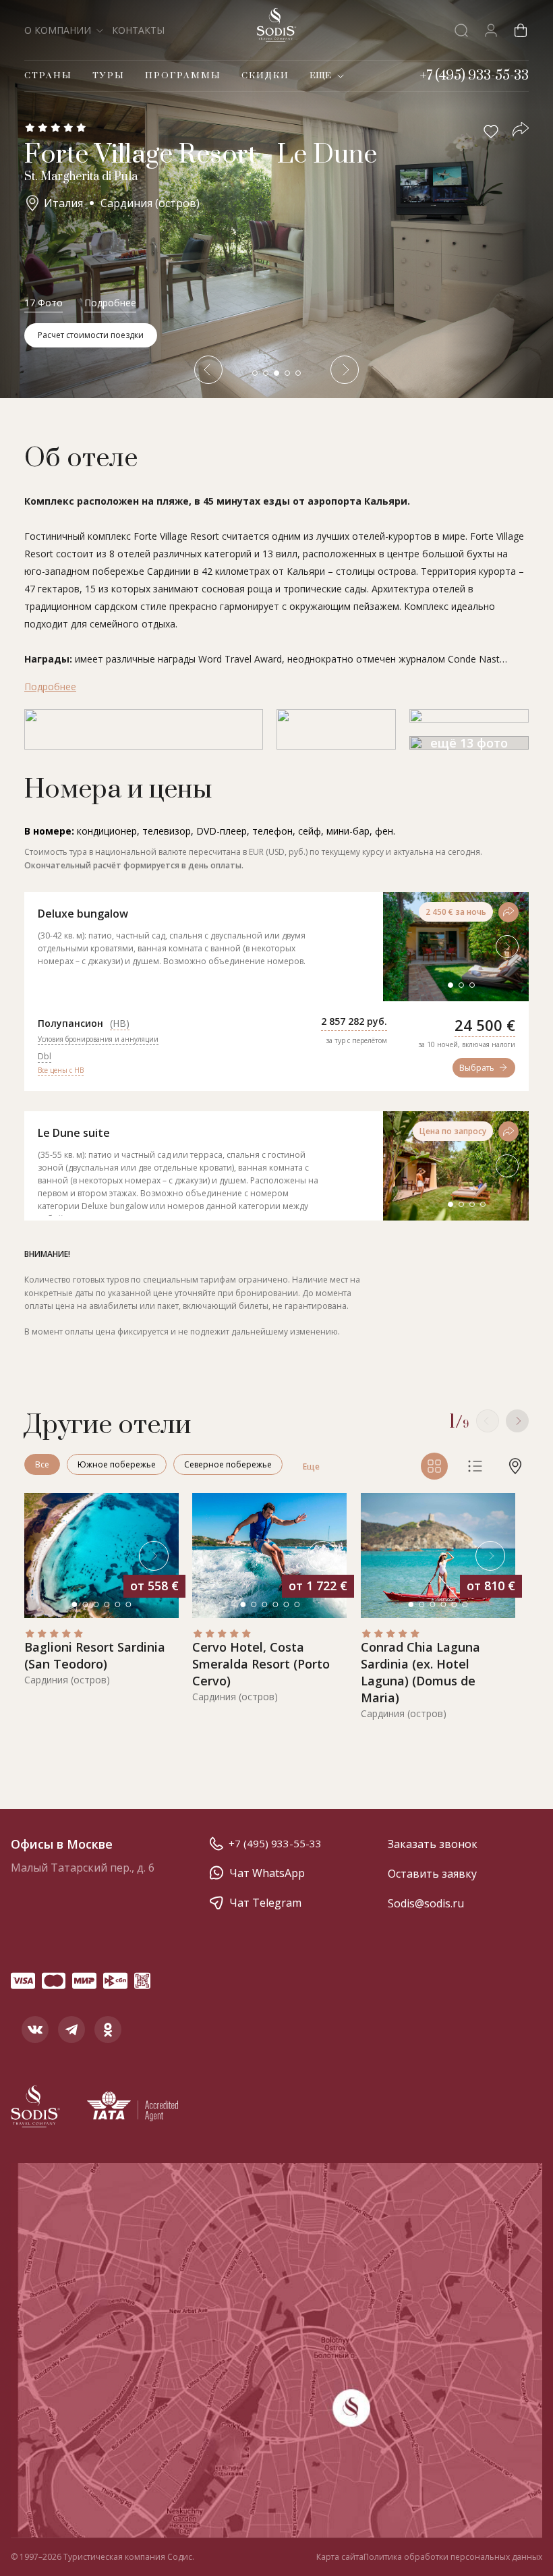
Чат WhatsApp (267, 1873)
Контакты (138, 30)
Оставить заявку (432, 1874)
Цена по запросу (453, 1131)
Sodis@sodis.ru (426, 1903)
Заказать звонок (433, 1844)
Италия (63, 203)
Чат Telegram (265, 1903)
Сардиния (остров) (150, 203)
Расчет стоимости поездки (91, 335)
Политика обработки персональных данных (453, 2557)
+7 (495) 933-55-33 (275, 1843)
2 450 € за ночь (456, 912)
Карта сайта (340, 2557)
